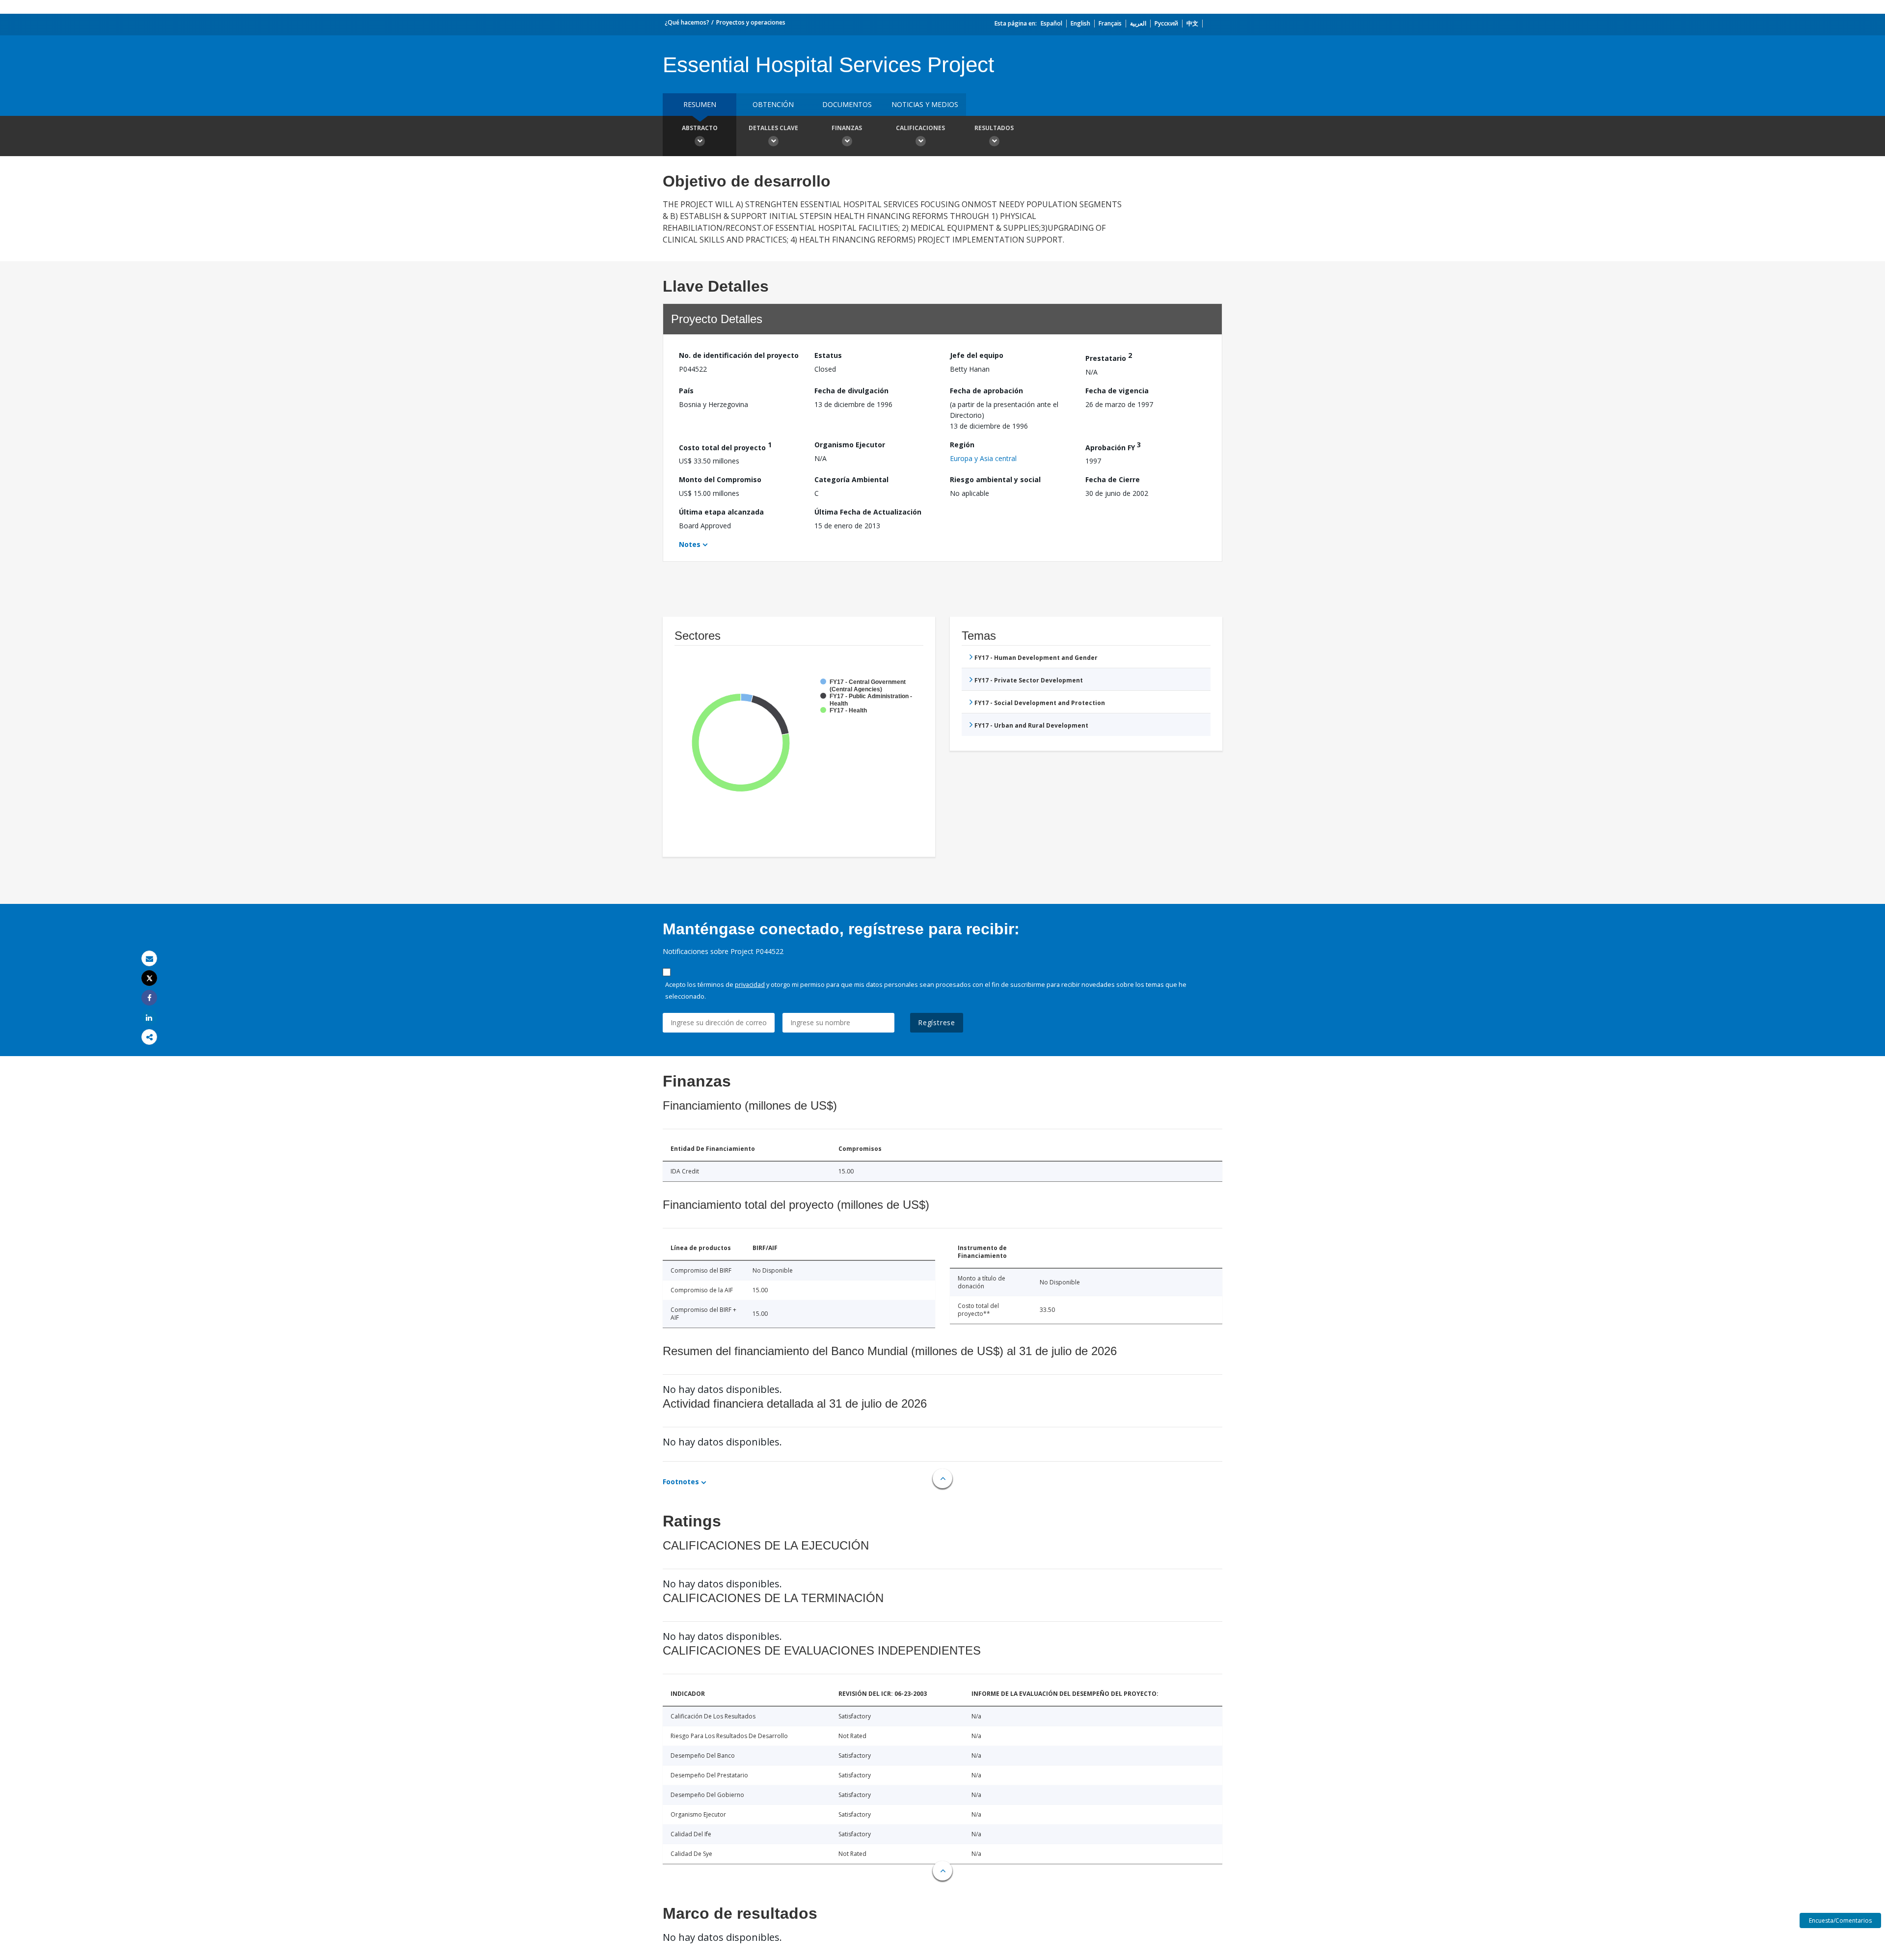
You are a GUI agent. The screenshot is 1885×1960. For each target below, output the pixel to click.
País (686, 391)
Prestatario (1109, 357)
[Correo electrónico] (149, 959)
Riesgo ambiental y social (995, 479)
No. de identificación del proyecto (739, 355)
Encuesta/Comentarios (1840, 1920)
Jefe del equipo (977, 355)
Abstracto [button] (700, 128)
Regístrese (937, 1022)
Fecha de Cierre (1113, 479)
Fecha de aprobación (986, 391)
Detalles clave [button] (773, 128)
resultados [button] (994, 128)
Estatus (828, 355)
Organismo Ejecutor (850, 445)
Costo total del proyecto (725, 446)
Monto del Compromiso (720, 479)
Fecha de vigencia (1117, 391)
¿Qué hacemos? (687, 22)
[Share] (149, 998)
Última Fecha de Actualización (868, 512)
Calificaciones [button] (920, 128)
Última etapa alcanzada (721, 512)
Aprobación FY (1113, 446)
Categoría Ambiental (851, 479)
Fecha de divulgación (851, 391)
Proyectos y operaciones (751, 22)
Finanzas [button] (847, 128)
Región (962, 445)
